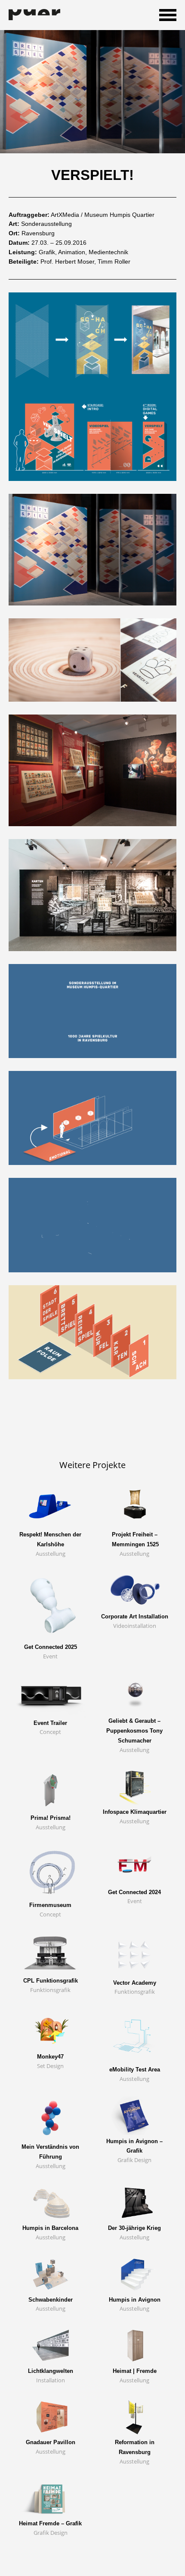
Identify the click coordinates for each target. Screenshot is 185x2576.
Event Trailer (50, 1723)
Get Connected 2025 (51, 1647)
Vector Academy (135, 1983)
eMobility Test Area (135, 2070)
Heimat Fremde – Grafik (50, 2523)
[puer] (34, 15)
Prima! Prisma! (51, 1818)
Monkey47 (50, 2057)
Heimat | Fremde (135, 2371)
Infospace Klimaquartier (135, 1812)
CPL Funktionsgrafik (51, 1981)
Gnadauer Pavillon (51, 2442)
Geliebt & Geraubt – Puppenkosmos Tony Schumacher (134, 1731)
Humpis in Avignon (135, 2300)
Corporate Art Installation (135, 1616)
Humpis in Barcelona (50, 2228)
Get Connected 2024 (134, 1892)
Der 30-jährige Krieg (134, 2228)
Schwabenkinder (51, 2300)
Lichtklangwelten (51, 2371)
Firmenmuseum (50, 1905)
